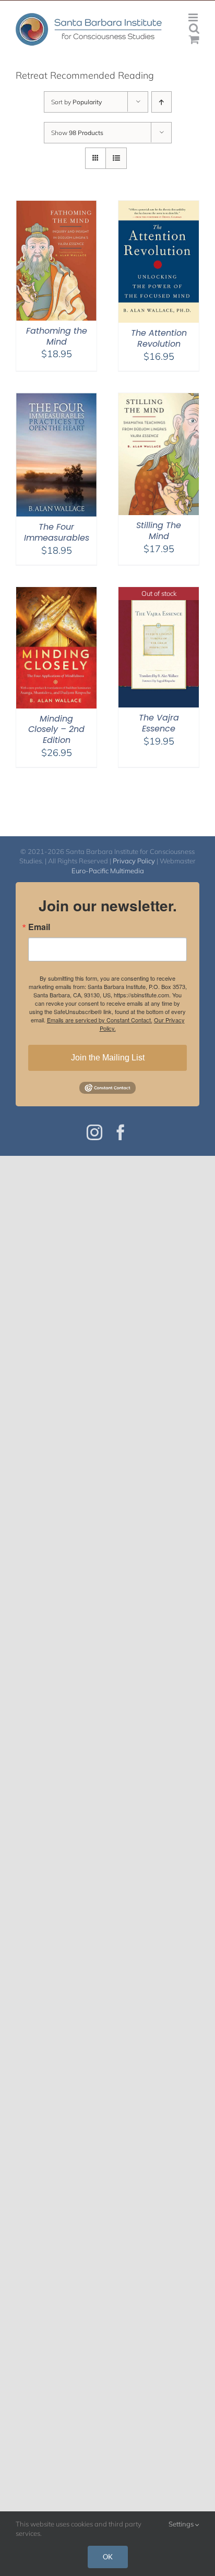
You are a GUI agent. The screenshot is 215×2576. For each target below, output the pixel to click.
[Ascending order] (162, 102)
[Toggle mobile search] (194, 28)
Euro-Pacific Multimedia (108, 871)
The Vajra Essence (159, 723)
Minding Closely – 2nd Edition (56, 730)
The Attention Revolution (159, 338)
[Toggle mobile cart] (194, 39)
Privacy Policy (134, 861)
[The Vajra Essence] (159, 594)
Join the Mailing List (108, 1058)
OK (108, 2557)
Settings (182, 2524)
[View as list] (116, 158)
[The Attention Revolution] (159, 207)
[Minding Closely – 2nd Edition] (56, 594)
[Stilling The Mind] (159, 400)
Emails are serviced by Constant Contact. (100, 1020)
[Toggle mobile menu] (194, 17)
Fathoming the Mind (57, 336)
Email (39, 927)
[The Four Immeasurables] (56, 400)
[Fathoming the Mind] (56, 207)
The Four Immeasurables (57, 532)
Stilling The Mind (159, 531)
